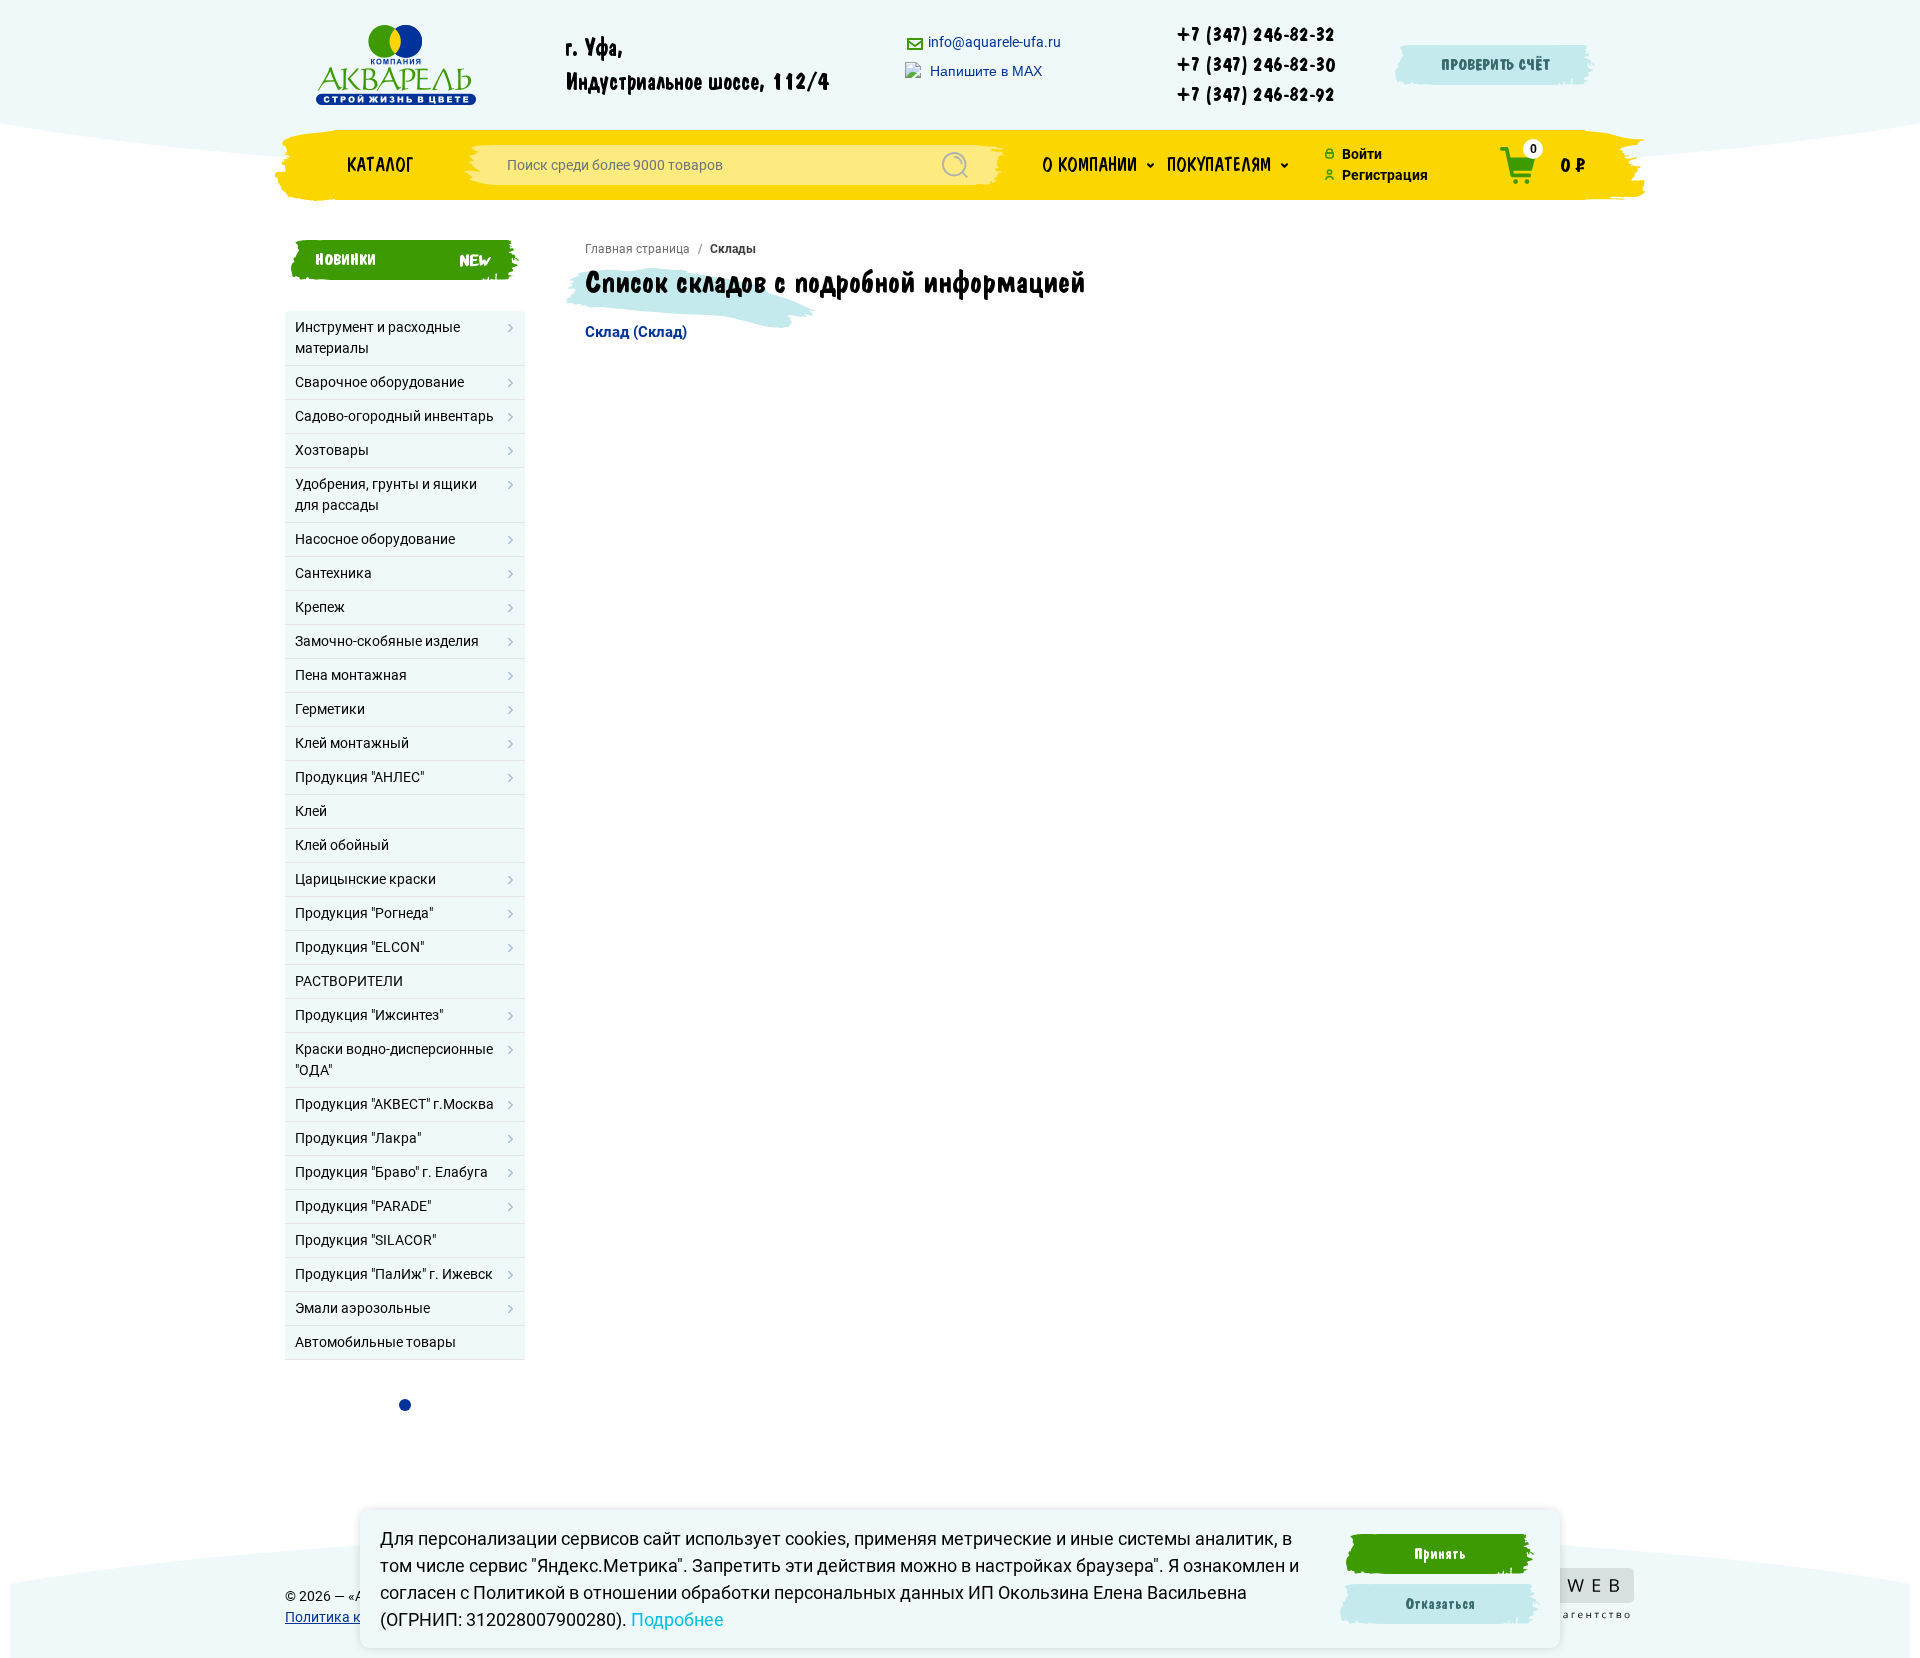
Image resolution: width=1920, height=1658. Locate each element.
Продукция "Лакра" (358, 1138)
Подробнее (677, 1619)
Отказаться (1440, 1604)
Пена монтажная (351, 675)
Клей (311, 811)
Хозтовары (332, 450)
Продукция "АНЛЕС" (359, 777)
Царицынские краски (365, 879)
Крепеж (320, 607)
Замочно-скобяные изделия (387, 641)
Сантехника (333, 573)
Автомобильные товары (375, 1342)
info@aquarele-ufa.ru (993, 42)
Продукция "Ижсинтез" (369, 1015)
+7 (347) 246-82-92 (1256, 95)
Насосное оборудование (375, 539)
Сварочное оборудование (379, 382)
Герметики (330, 709)
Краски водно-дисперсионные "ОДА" (394, 1059)
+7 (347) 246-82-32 (1256, 35)
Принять (1440, 1554)
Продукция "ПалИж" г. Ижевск (394, 1274)
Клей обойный (342, 845)
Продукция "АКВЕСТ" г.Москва (394, 1104)
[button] (1098, 165)
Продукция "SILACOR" (365, 1240)
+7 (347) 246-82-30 (1256, 65)
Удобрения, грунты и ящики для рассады (386, 494)
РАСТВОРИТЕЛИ (349, 981)
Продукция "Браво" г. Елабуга (391, 1172)
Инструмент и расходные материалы (377, 337)
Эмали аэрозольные (362, 1308)
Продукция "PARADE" (363, 1206)
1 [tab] (405, 1405)
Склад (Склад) (636, 332)
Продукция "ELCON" (359, 947)
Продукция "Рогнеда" (364, 913)
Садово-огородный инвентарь (394, 416)
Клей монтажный (352, 743)
